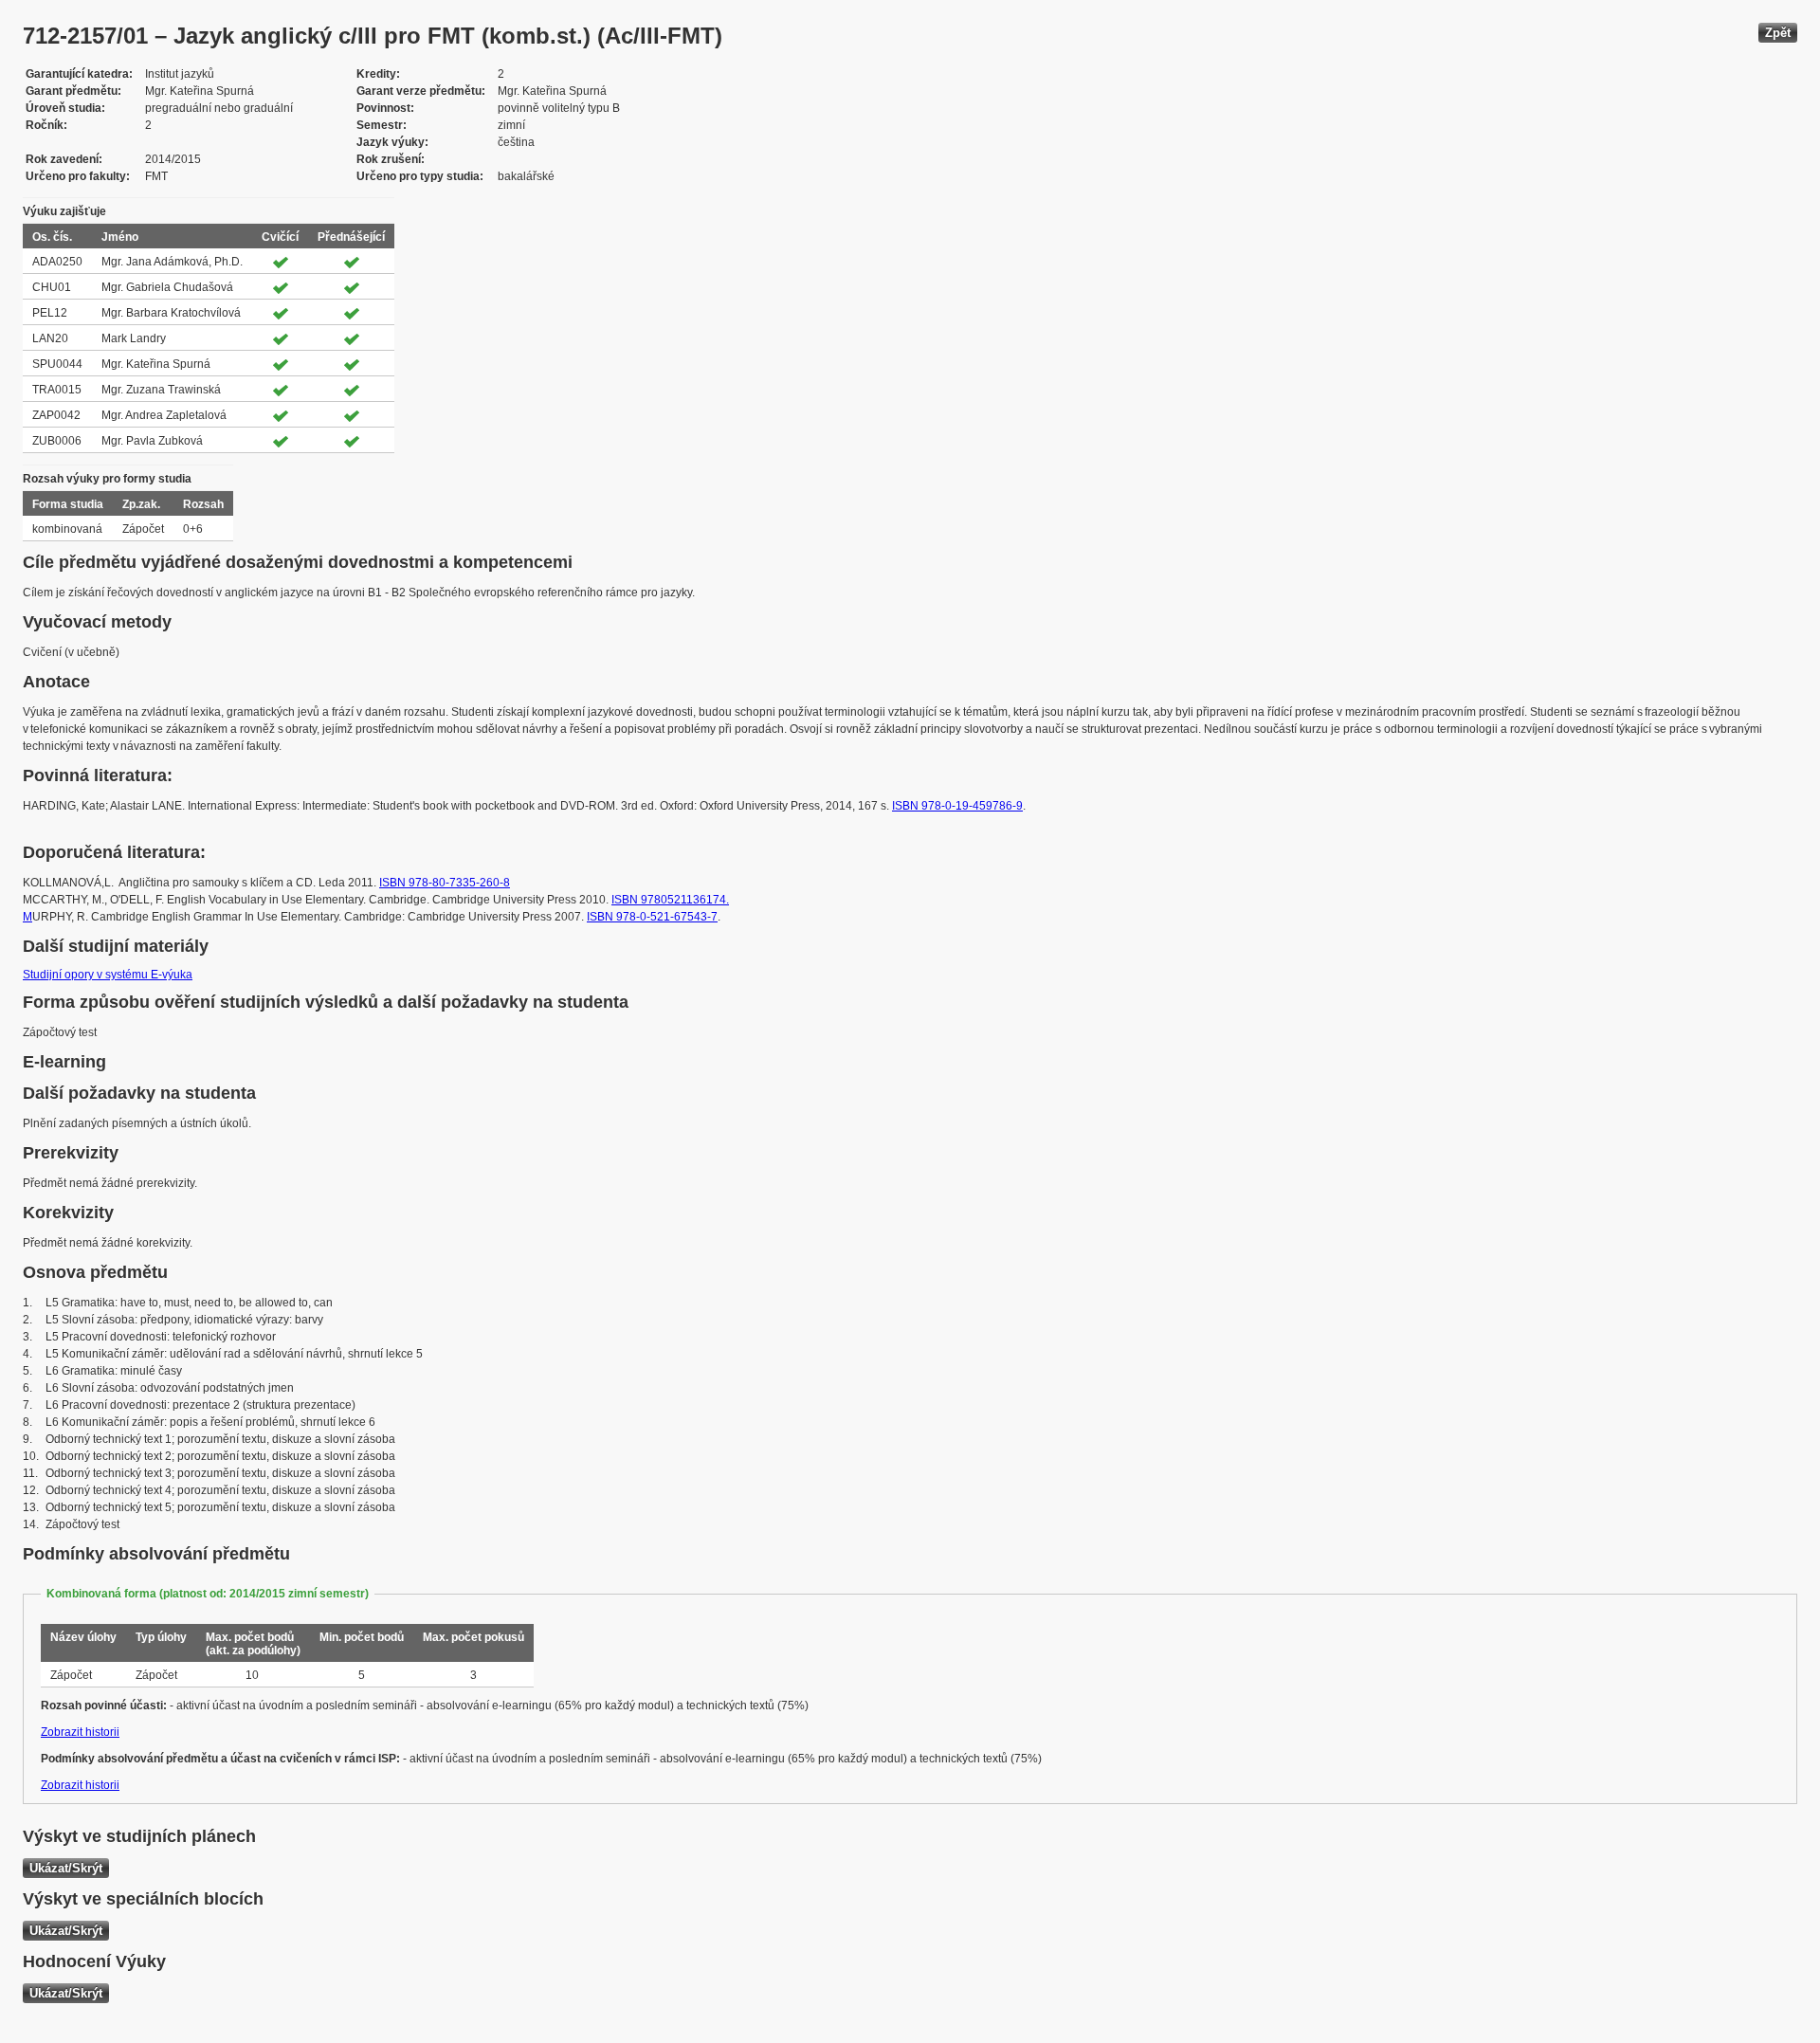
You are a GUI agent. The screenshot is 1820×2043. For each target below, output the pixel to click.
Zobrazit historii (80, 1732)
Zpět (1778, 33)
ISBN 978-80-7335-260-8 (445, 883)
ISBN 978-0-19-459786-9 (957, 806)
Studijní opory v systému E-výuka (108, 975)
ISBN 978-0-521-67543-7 (652, 917)
